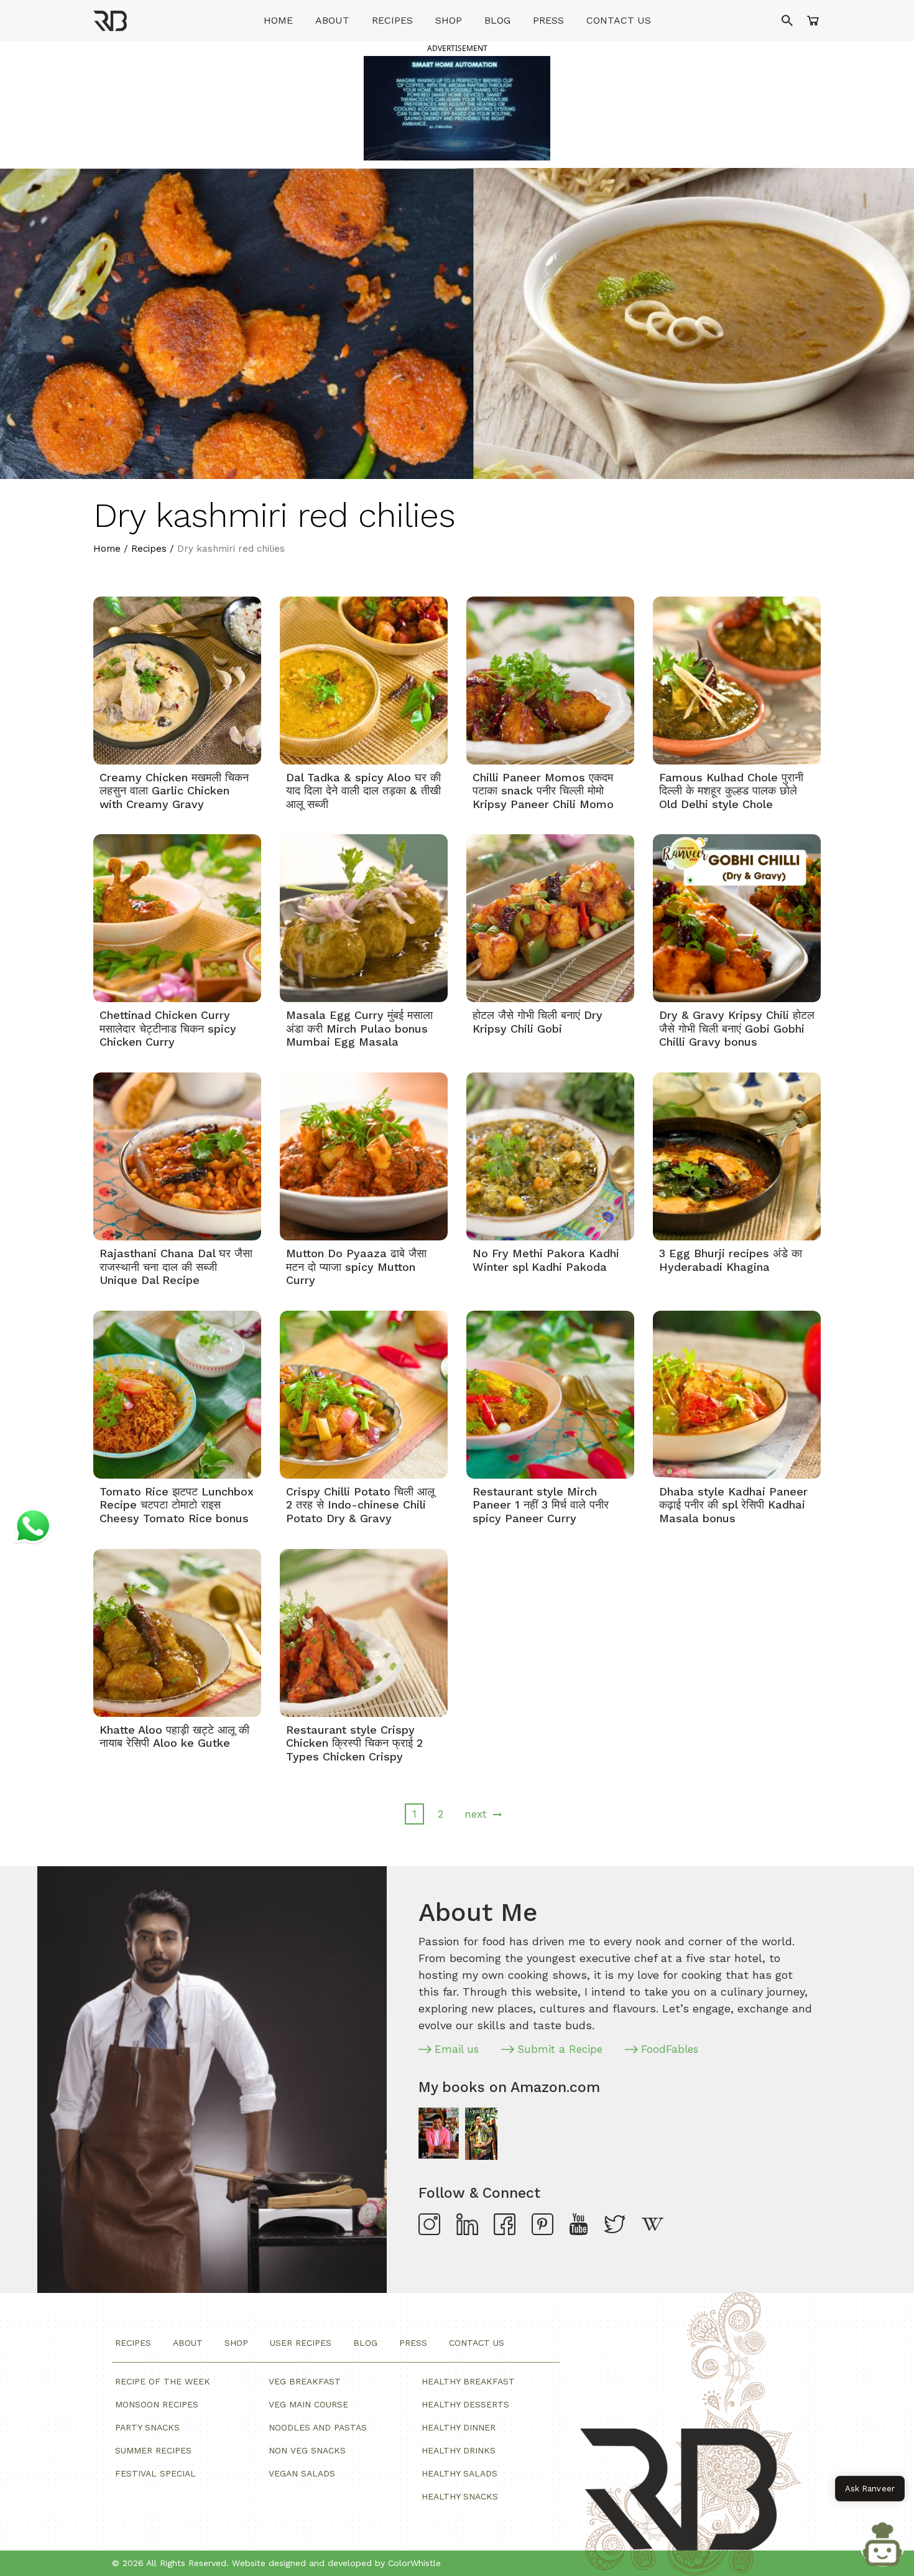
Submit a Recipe (560, 2049)
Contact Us (619, 20)
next (476, 1814)
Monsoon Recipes (157, 2404)
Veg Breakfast (305, 2381)
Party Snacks (147, 2427)
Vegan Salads (302, 2473)
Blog (497, 20)
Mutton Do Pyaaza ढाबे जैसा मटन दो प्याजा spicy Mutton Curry (356, 1267)
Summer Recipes (153, 2450)
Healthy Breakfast (468, 2381)
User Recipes (301, 2343)
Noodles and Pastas (318, 2427)
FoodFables (670, 2049)
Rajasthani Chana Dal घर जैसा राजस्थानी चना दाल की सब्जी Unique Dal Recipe (176, 1267)
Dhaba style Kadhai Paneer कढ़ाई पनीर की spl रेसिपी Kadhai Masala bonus (733, 1505)
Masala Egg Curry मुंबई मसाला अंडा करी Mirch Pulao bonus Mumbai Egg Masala (359, 1028)
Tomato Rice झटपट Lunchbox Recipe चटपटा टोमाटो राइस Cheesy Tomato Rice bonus (177, 1505)
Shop (449, 20)
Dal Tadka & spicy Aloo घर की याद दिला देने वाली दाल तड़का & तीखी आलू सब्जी (363, 791)
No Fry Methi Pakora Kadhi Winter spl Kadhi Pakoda (546, 1260)
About (332, 20)
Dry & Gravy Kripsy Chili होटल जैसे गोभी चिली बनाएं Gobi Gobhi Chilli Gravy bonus (737, 1028)
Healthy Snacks (460, 2496)
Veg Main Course (308, 2404)
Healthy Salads (459, 2473)
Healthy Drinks (459, 2450)
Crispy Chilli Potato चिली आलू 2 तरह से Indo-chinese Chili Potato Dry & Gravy (360, 1505)
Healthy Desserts (465, 2404)
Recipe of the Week (163, 2381)
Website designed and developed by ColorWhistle (336, 2563)
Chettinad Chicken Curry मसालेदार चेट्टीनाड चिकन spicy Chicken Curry (168, 1028)
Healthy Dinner (459, 2427)
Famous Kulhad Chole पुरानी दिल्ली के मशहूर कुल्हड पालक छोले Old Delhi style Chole (731, 791)
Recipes (392, 20)
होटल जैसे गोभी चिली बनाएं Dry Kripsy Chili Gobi (538, 1022)
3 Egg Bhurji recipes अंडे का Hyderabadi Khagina (731, 1260)
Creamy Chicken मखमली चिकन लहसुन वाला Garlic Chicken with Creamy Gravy (174, 791)
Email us (457, 2049)
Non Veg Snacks (307, 2450)
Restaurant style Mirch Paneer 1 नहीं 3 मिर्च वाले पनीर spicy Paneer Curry (541, 1505)
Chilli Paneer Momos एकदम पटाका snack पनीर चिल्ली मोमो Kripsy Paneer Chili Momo (543, 791)
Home (278, 20)
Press (548, 20)
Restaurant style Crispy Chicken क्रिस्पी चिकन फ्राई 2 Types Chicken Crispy (354, 1743)
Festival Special (155, 2473)
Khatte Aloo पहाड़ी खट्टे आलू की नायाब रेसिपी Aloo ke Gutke (174, 1737)
